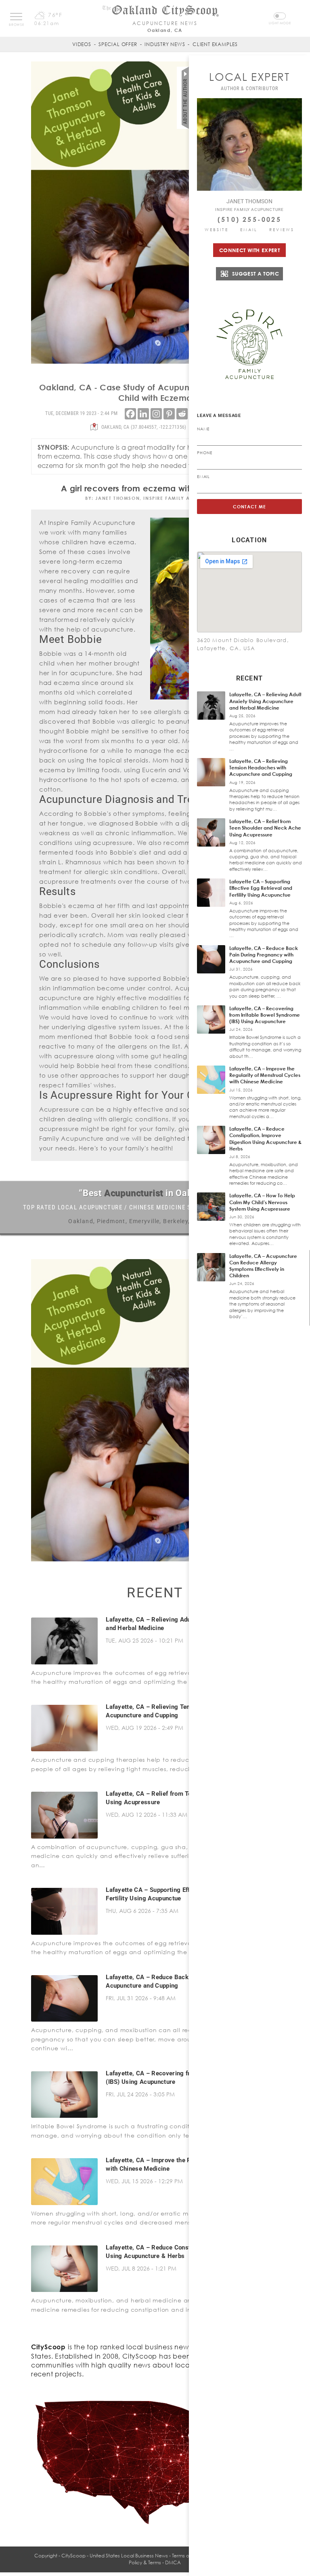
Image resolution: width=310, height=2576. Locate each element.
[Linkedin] (143, 414)
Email (249, 230)
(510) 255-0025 (249, 219)
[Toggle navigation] (16, 17)
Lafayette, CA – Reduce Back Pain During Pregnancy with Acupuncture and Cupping (264, 955)
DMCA (173, 2562)
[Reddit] (182, 414)
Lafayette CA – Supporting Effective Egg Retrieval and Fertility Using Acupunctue (261, 888)
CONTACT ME (250, 507)
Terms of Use (186, 2556)
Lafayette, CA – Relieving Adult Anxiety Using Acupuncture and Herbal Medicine (265, 701)
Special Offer (118, 44)
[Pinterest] (169, 414)
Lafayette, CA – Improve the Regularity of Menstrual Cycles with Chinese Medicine (265, 1075)
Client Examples (215, 44)
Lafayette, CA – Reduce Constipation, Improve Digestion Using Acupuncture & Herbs (265, 1139)
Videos (82, 44)
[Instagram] (156, 414)
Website (217, 230)
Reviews (282, 230)
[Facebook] (130, 414)
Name (203, 429)
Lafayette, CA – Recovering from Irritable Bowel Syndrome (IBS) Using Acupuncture (265, 1015)
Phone (205, 453)
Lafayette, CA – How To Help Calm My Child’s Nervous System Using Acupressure (262, 1202)
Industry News (165, 44)
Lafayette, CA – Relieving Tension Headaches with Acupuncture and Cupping (261, 768)
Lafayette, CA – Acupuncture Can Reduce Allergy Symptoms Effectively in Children (263, 1266)
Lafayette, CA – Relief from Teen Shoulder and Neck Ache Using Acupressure (265, 828)
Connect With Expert (249, 250)
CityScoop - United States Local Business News (115, 2556)
